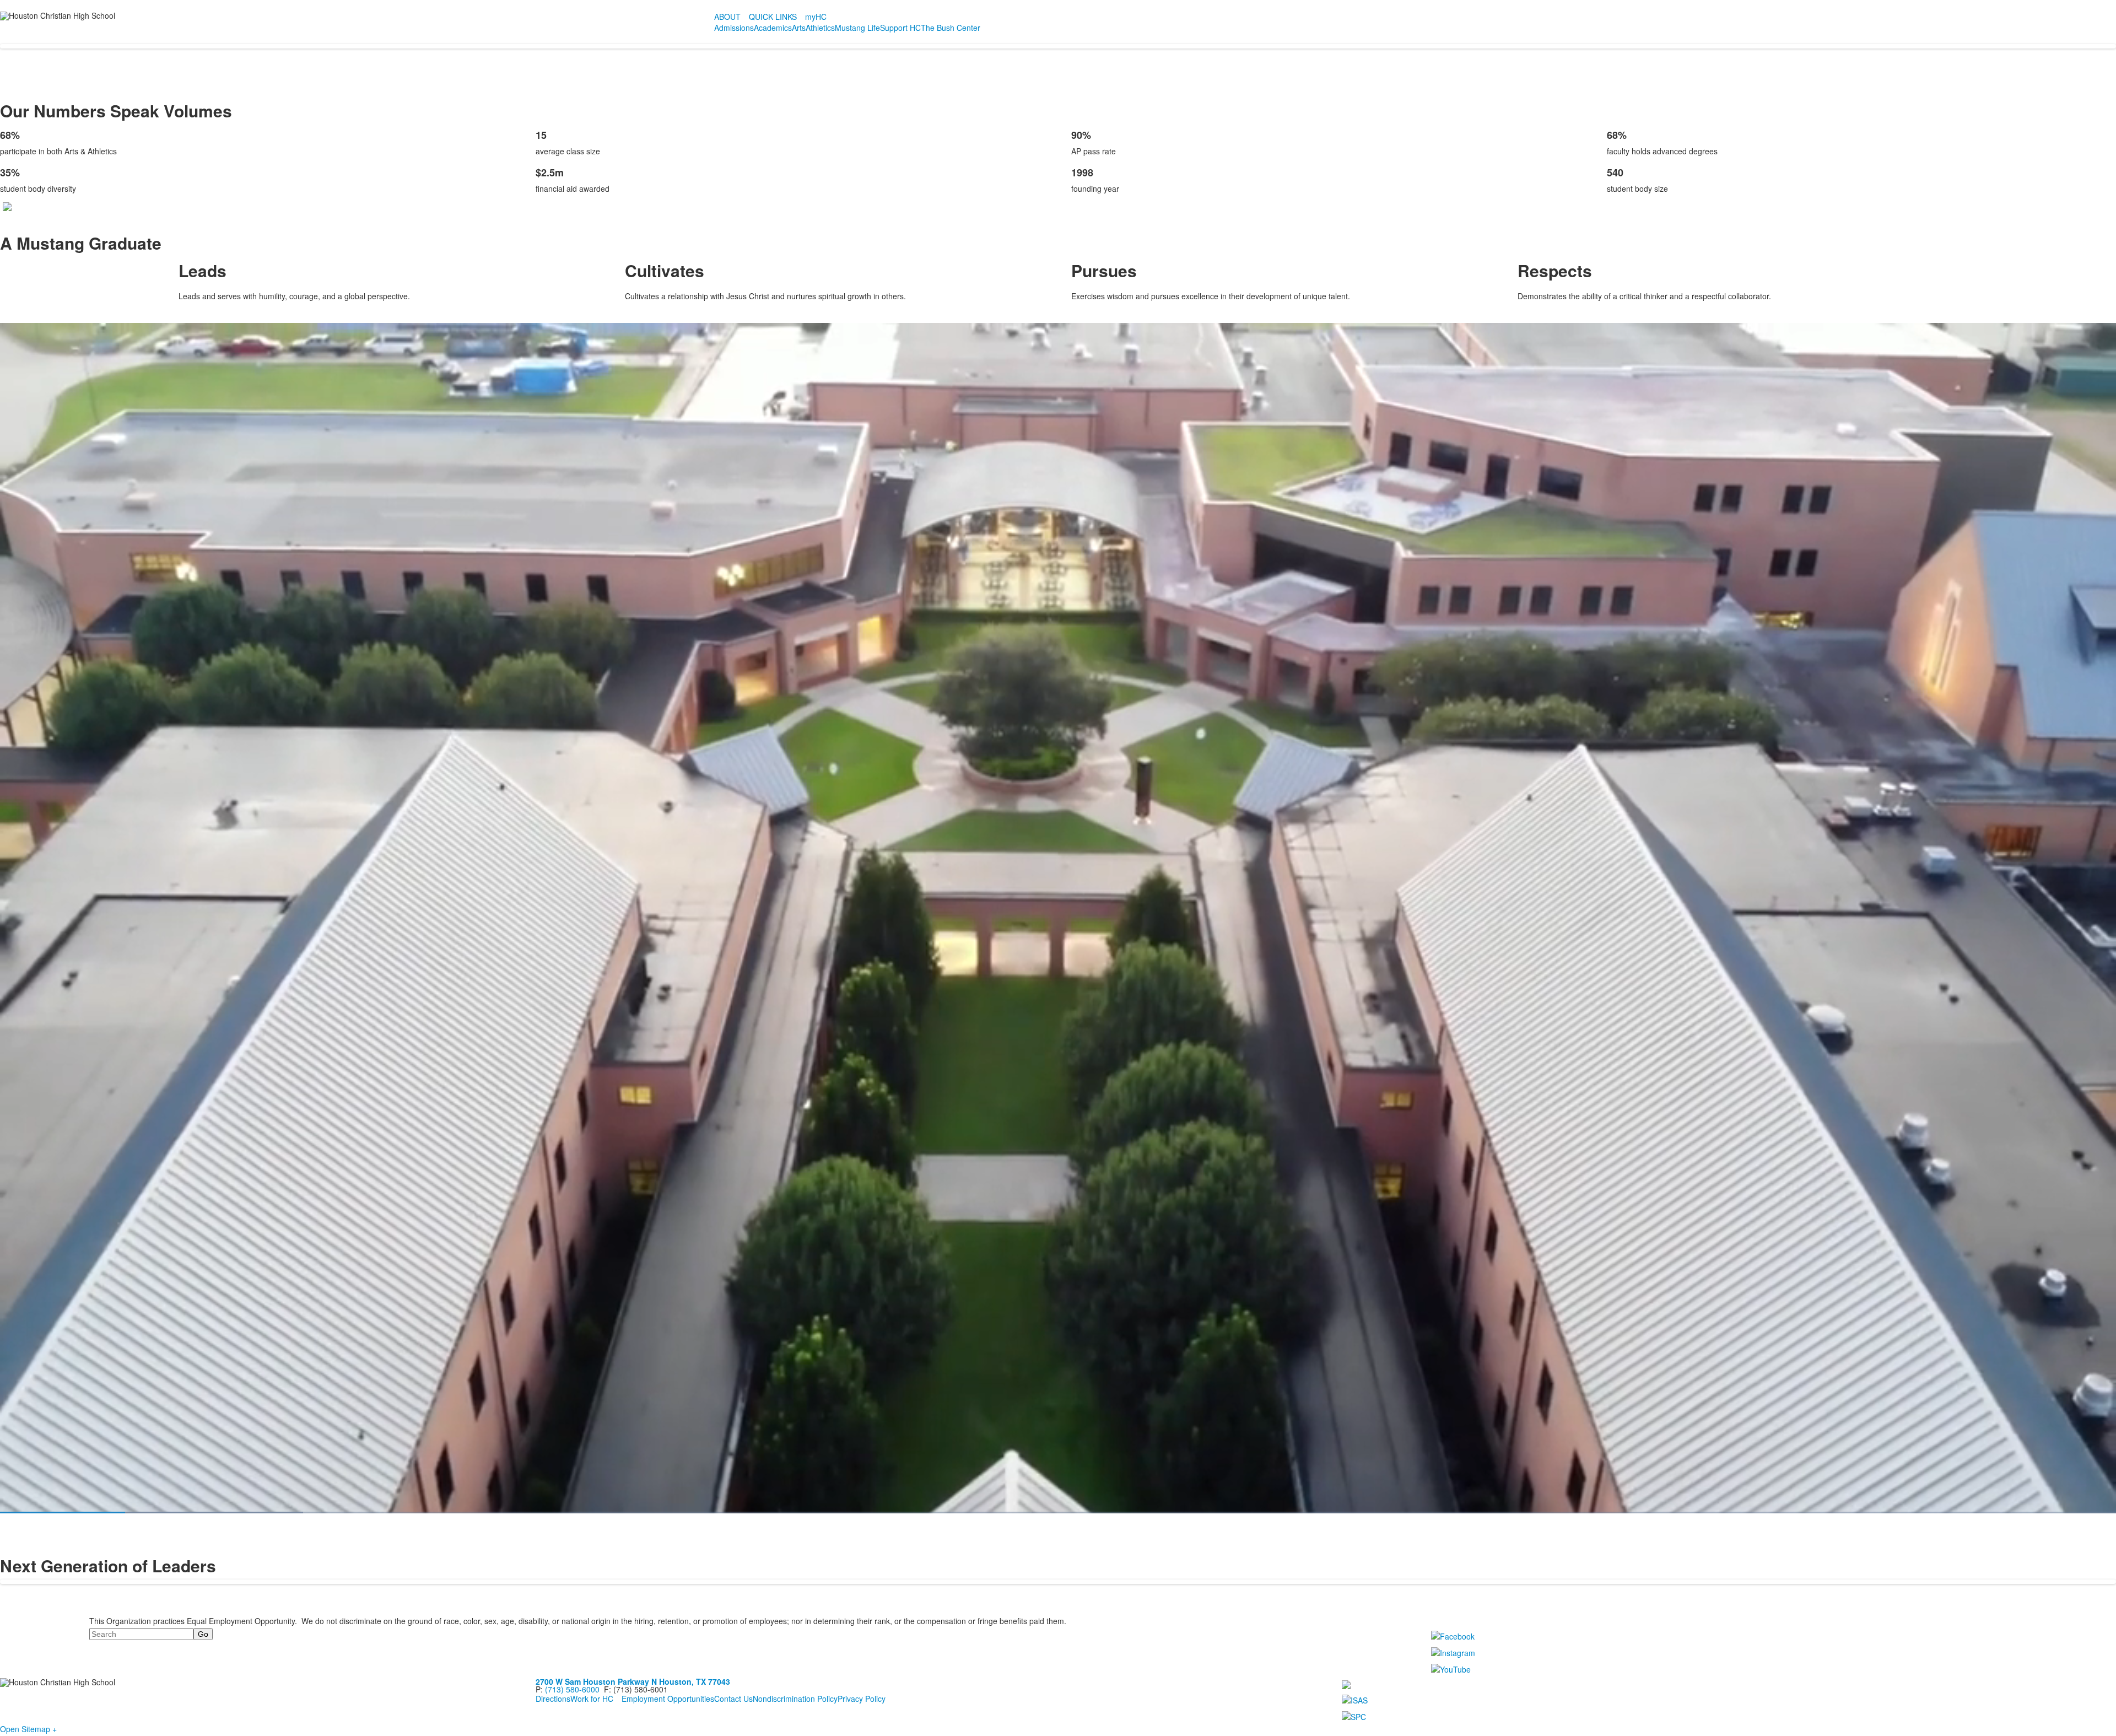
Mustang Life (857, 28)
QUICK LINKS (773, 17)
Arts (799, 28)
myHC (816, 17)
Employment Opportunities (668, 1699)
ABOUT (727, 17)
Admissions (734, 28)
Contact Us (733, 1699)
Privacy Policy (862, 1699)
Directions (553, 1699)
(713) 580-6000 (572, 1689)
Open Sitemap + (28, 1729)
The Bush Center (951, 28)
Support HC (900, 28)
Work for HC (592, 1699)
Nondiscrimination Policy (795, 1699)
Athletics (820, 28)
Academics (773, 28)
